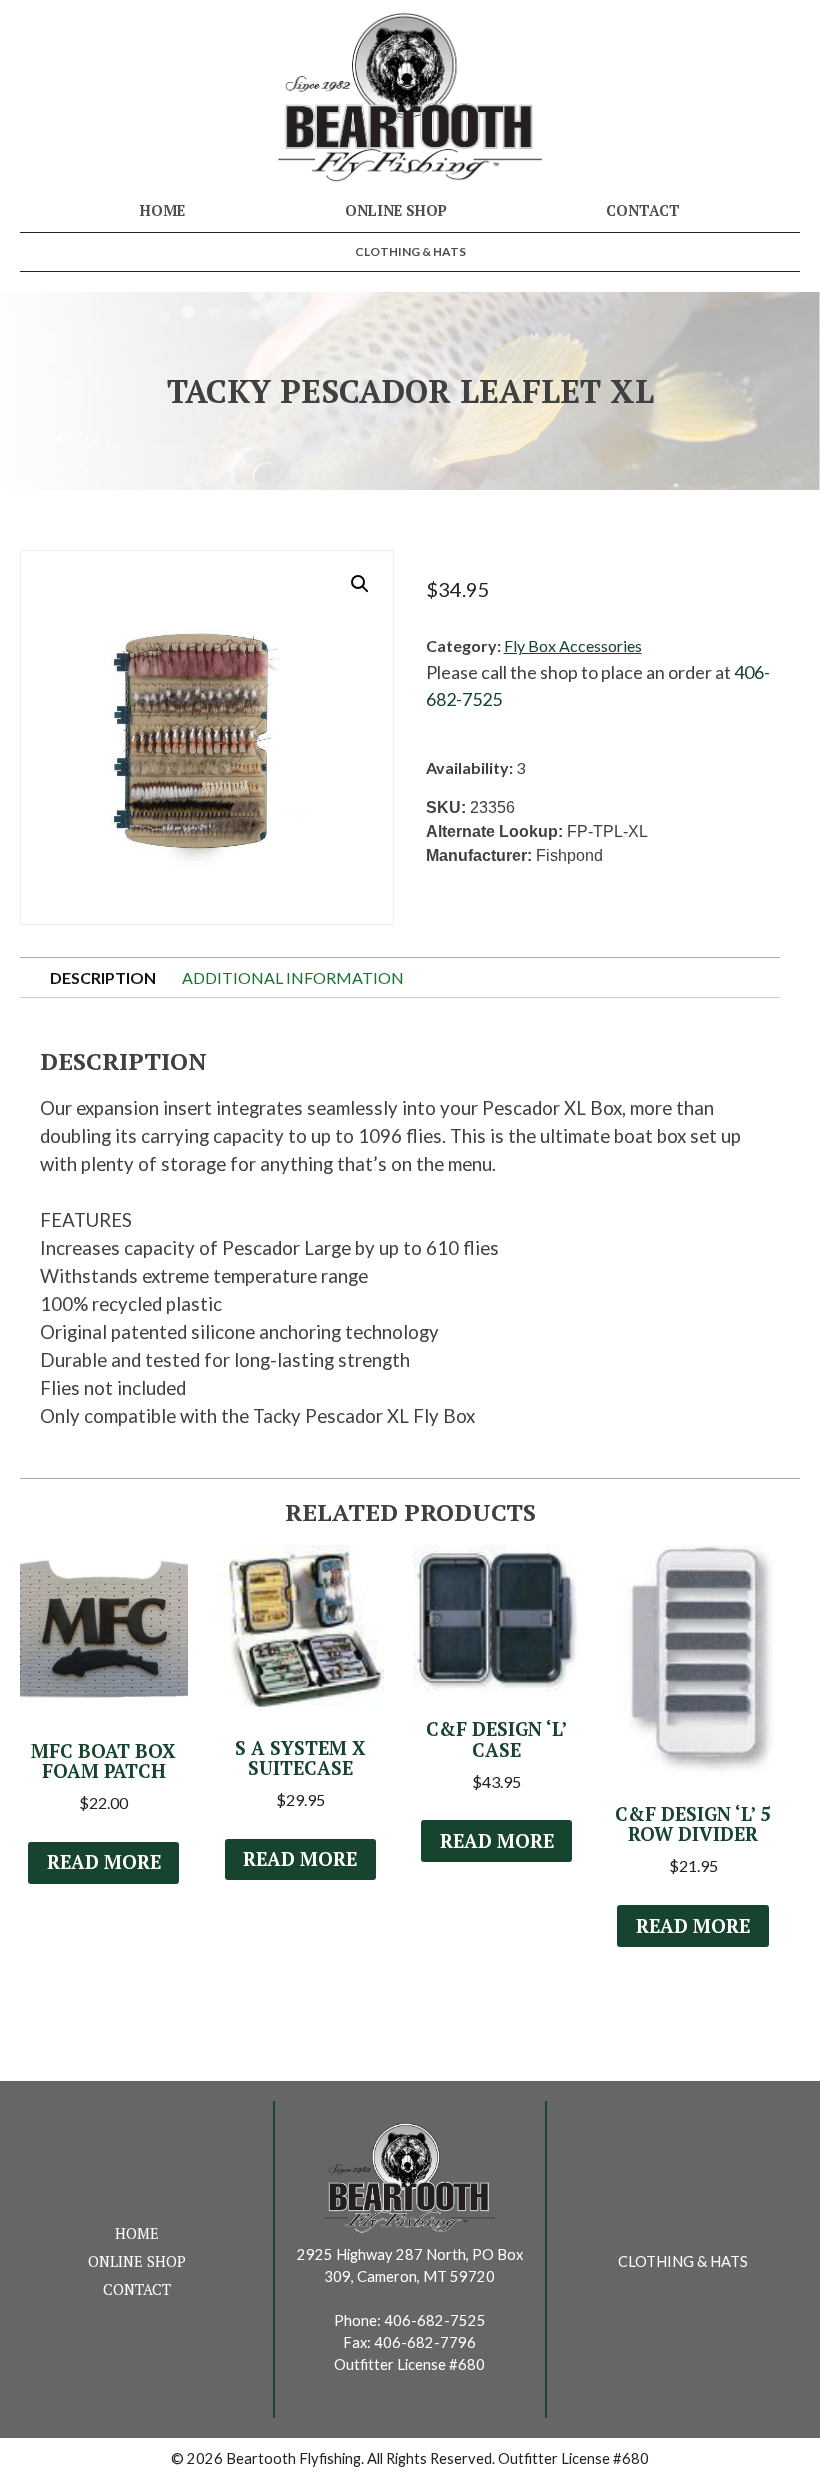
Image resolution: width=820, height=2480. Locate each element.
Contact (643, 210)
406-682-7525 (435, 2320)
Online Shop (396, 210)
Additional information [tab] (293, 977)
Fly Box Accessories (573, 645)
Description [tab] (103, 977)
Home (162, 210)
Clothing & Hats (410, 251)
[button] (360, 584)
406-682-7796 (425, 2342)
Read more (104, 1862)
